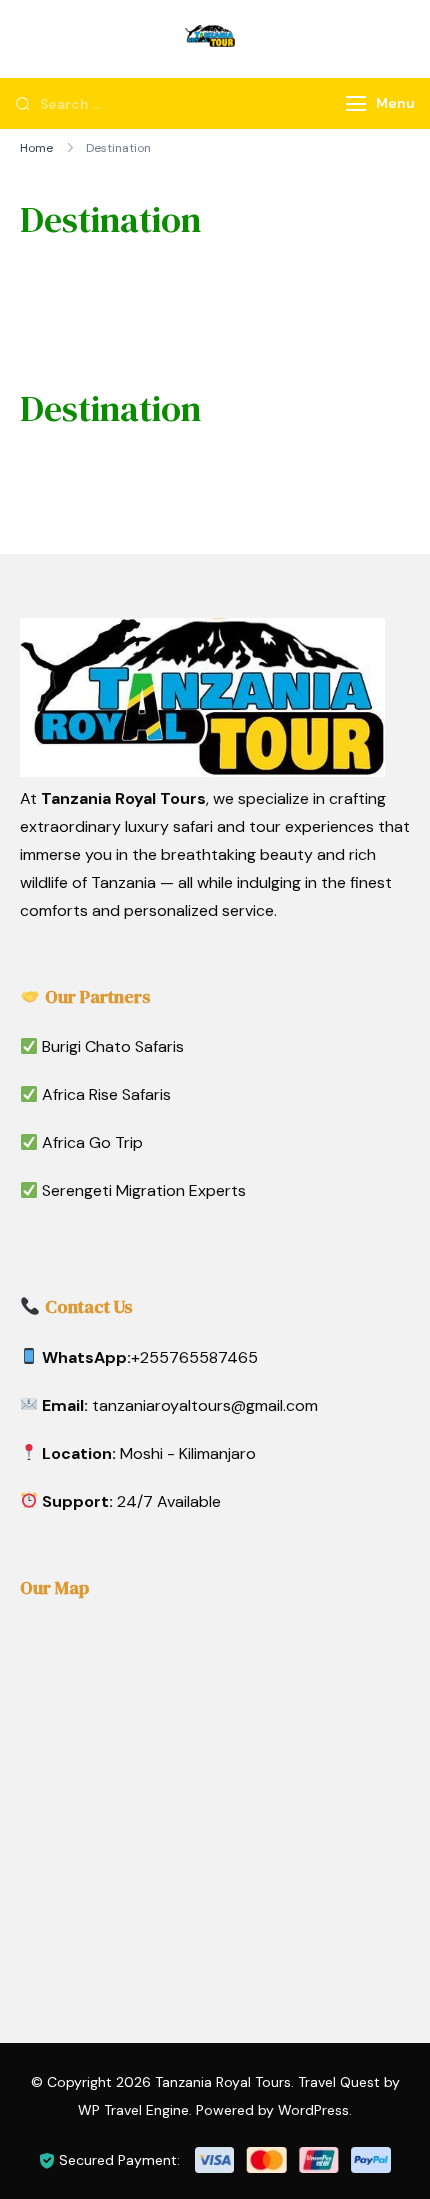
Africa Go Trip (92, 1142)
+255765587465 (194, 1357)
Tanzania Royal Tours (223, 2082)
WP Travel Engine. (135, 2110)
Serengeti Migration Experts (144, 1190)
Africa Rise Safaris (106, 1094)
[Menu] (356, 103)
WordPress (313, 2110)
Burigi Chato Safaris (113, 1046)
